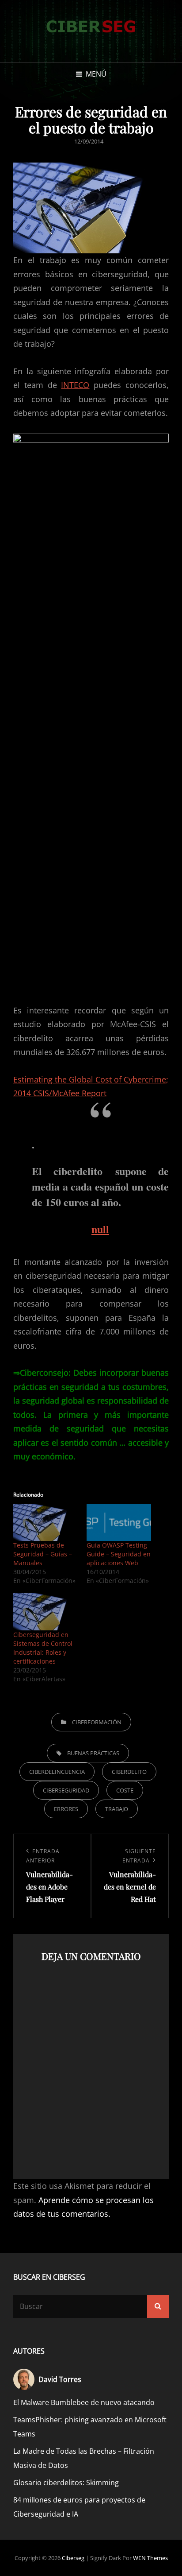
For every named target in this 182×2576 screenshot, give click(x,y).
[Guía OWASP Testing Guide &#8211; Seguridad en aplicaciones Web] (119, 1523)
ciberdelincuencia (57, 1772)
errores (66, 1809)
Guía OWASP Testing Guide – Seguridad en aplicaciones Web (119, 1554)
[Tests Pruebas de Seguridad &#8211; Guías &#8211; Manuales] (45, 1523)
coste (125, 1790)
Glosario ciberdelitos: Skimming (66, 2483)
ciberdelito (129, 1772)
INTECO (75, 385)
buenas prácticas (93, 1753)
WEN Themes (150, 2558)
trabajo (117, 1809)
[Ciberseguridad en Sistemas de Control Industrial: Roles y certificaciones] (45, 1612)
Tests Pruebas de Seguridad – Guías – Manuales (43, 1554)
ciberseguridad (66, 1790)
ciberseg (73, 2558)
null (100, 1229)
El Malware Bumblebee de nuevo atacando (84, 2402)
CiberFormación (97, 1722)
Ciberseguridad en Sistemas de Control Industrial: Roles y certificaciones (43, 1648)
